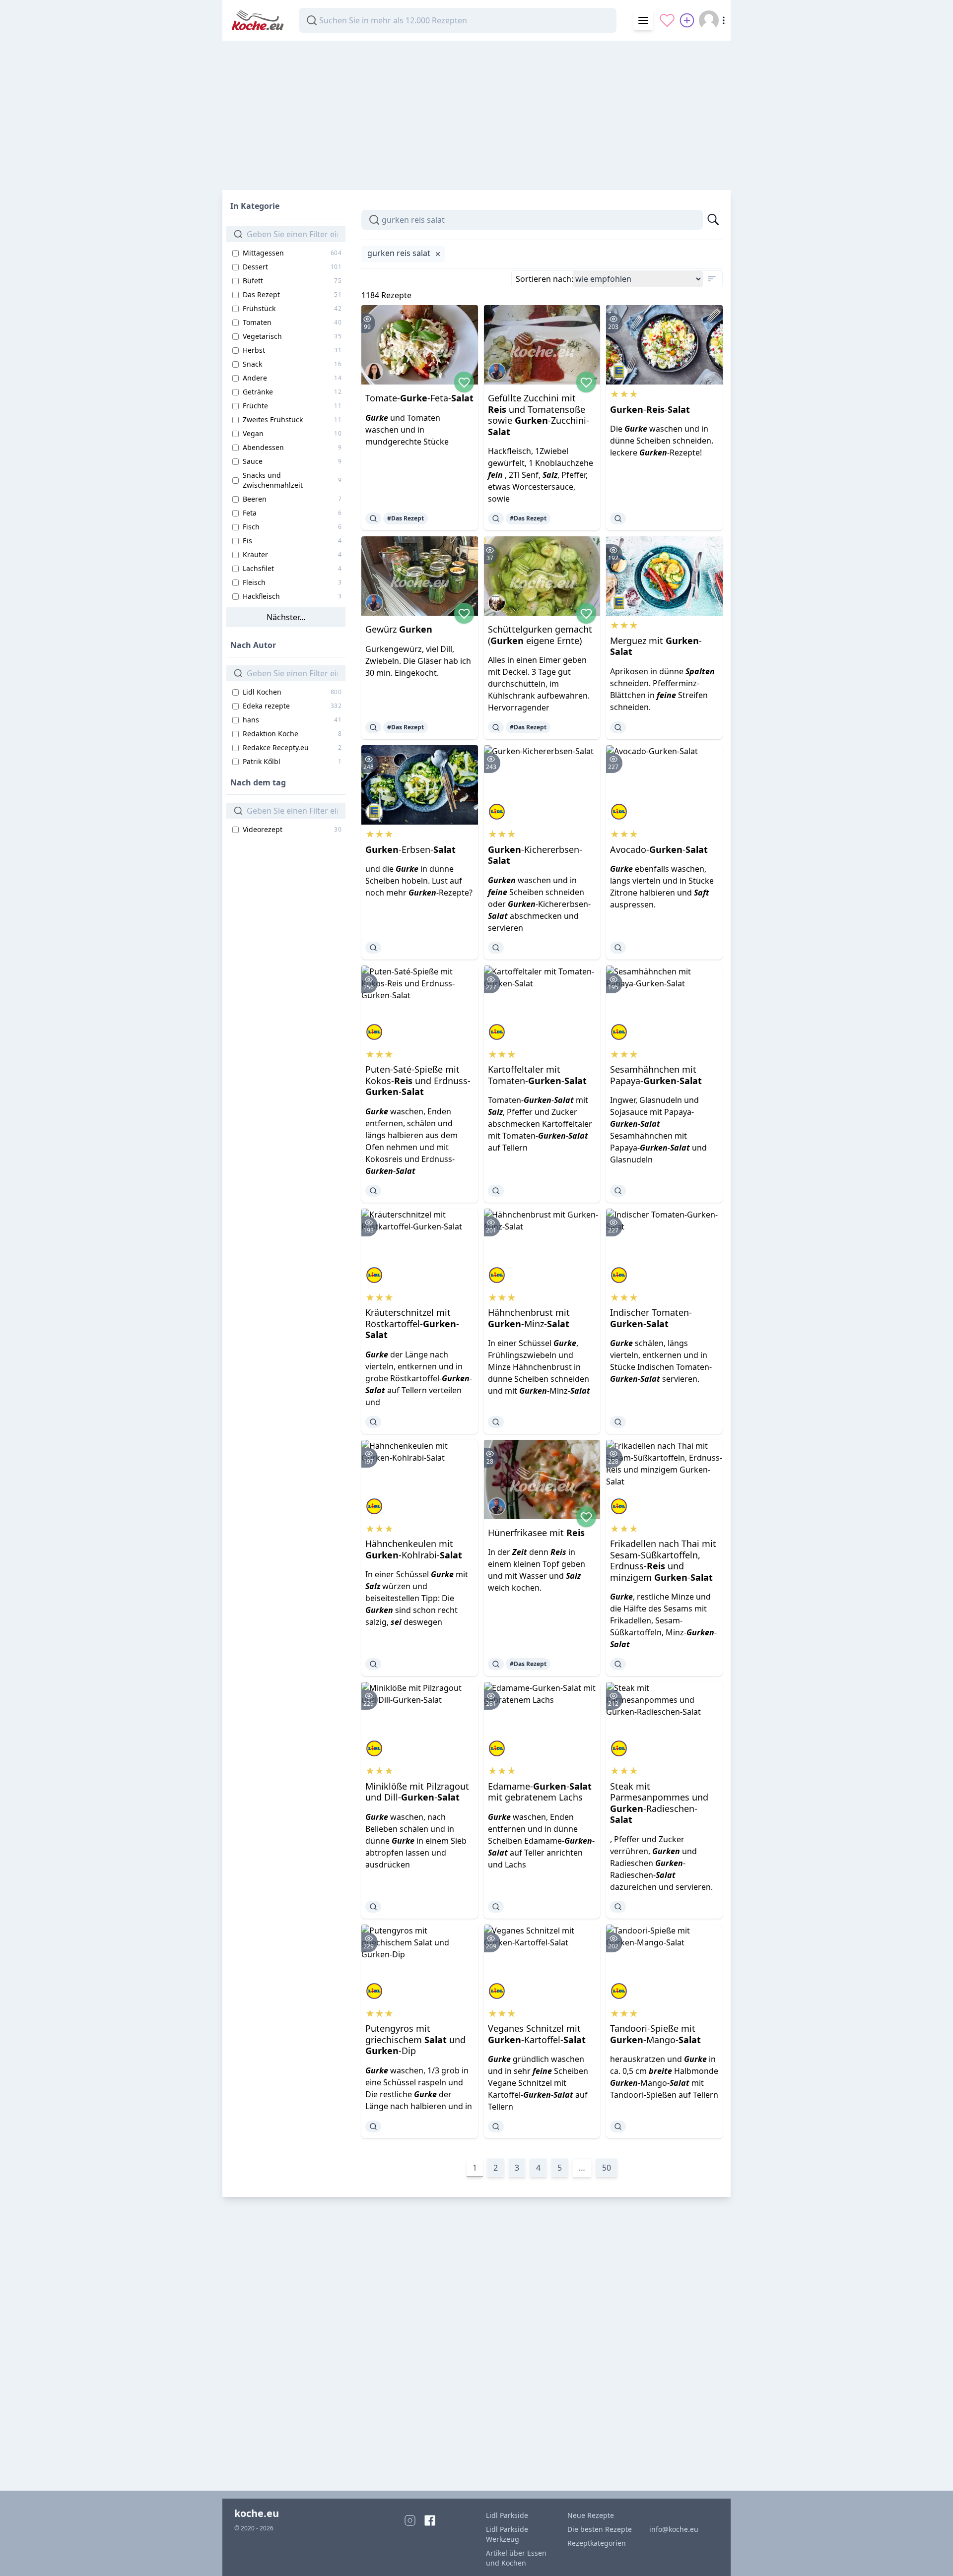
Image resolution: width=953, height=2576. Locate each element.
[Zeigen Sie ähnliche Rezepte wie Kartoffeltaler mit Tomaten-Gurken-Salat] (496, 1191)
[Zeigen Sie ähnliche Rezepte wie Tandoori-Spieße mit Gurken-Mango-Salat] (618, 2126)
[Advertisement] (476, 111)
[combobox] (458, 20)
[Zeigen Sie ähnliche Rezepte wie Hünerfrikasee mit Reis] (496, 1664)
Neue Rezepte (591, 2515)
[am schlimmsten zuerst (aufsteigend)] (712, 279)
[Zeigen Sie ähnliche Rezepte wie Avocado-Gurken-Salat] (618, 948)
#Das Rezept (406, 518)
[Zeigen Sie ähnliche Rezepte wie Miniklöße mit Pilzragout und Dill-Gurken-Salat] (373, 1907)
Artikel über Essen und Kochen (516, 2558)
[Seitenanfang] (931, 2554)
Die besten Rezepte (600, 2529)
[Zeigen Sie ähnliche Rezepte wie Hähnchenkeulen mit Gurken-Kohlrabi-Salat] (373, 1664)
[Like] (464, 382)
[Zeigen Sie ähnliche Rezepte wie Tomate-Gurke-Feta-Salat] (373, 518)
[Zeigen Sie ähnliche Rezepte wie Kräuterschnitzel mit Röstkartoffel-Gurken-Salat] (373, 1422)
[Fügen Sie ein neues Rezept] (687, 20)
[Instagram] (410, 2520)
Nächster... (286, 617)
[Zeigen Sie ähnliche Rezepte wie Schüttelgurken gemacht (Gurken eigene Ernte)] (496, 727)
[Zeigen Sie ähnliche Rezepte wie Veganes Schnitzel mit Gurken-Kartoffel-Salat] (496, 2126)
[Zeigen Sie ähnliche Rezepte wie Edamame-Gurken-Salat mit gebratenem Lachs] (496, 1907)
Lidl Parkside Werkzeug (507, 2534)
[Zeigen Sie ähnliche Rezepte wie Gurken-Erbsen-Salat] (373, 948)
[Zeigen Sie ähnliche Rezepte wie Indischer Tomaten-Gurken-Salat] (618, 1422)
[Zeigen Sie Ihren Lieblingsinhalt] (667, 20)
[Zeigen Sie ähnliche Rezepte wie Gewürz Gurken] (373, 727)
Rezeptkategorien (597, 2543)
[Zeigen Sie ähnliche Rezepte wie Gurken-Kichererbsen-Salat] (496, 948)
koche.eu (257, 2513)
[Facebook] (430, 2520)
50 (607, 2168)
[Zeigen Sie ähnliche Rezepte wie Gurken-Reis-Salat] (618, 518)
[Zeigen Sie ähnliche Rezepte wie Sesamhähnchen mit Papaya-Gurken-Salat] (618, 1191)
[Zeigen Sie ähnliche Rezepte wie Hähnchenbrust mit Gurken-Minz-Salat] (496, 1422)
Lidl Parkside (507, 2515)
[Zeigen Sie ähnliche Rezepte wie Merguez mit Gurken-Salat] (618, 727)
